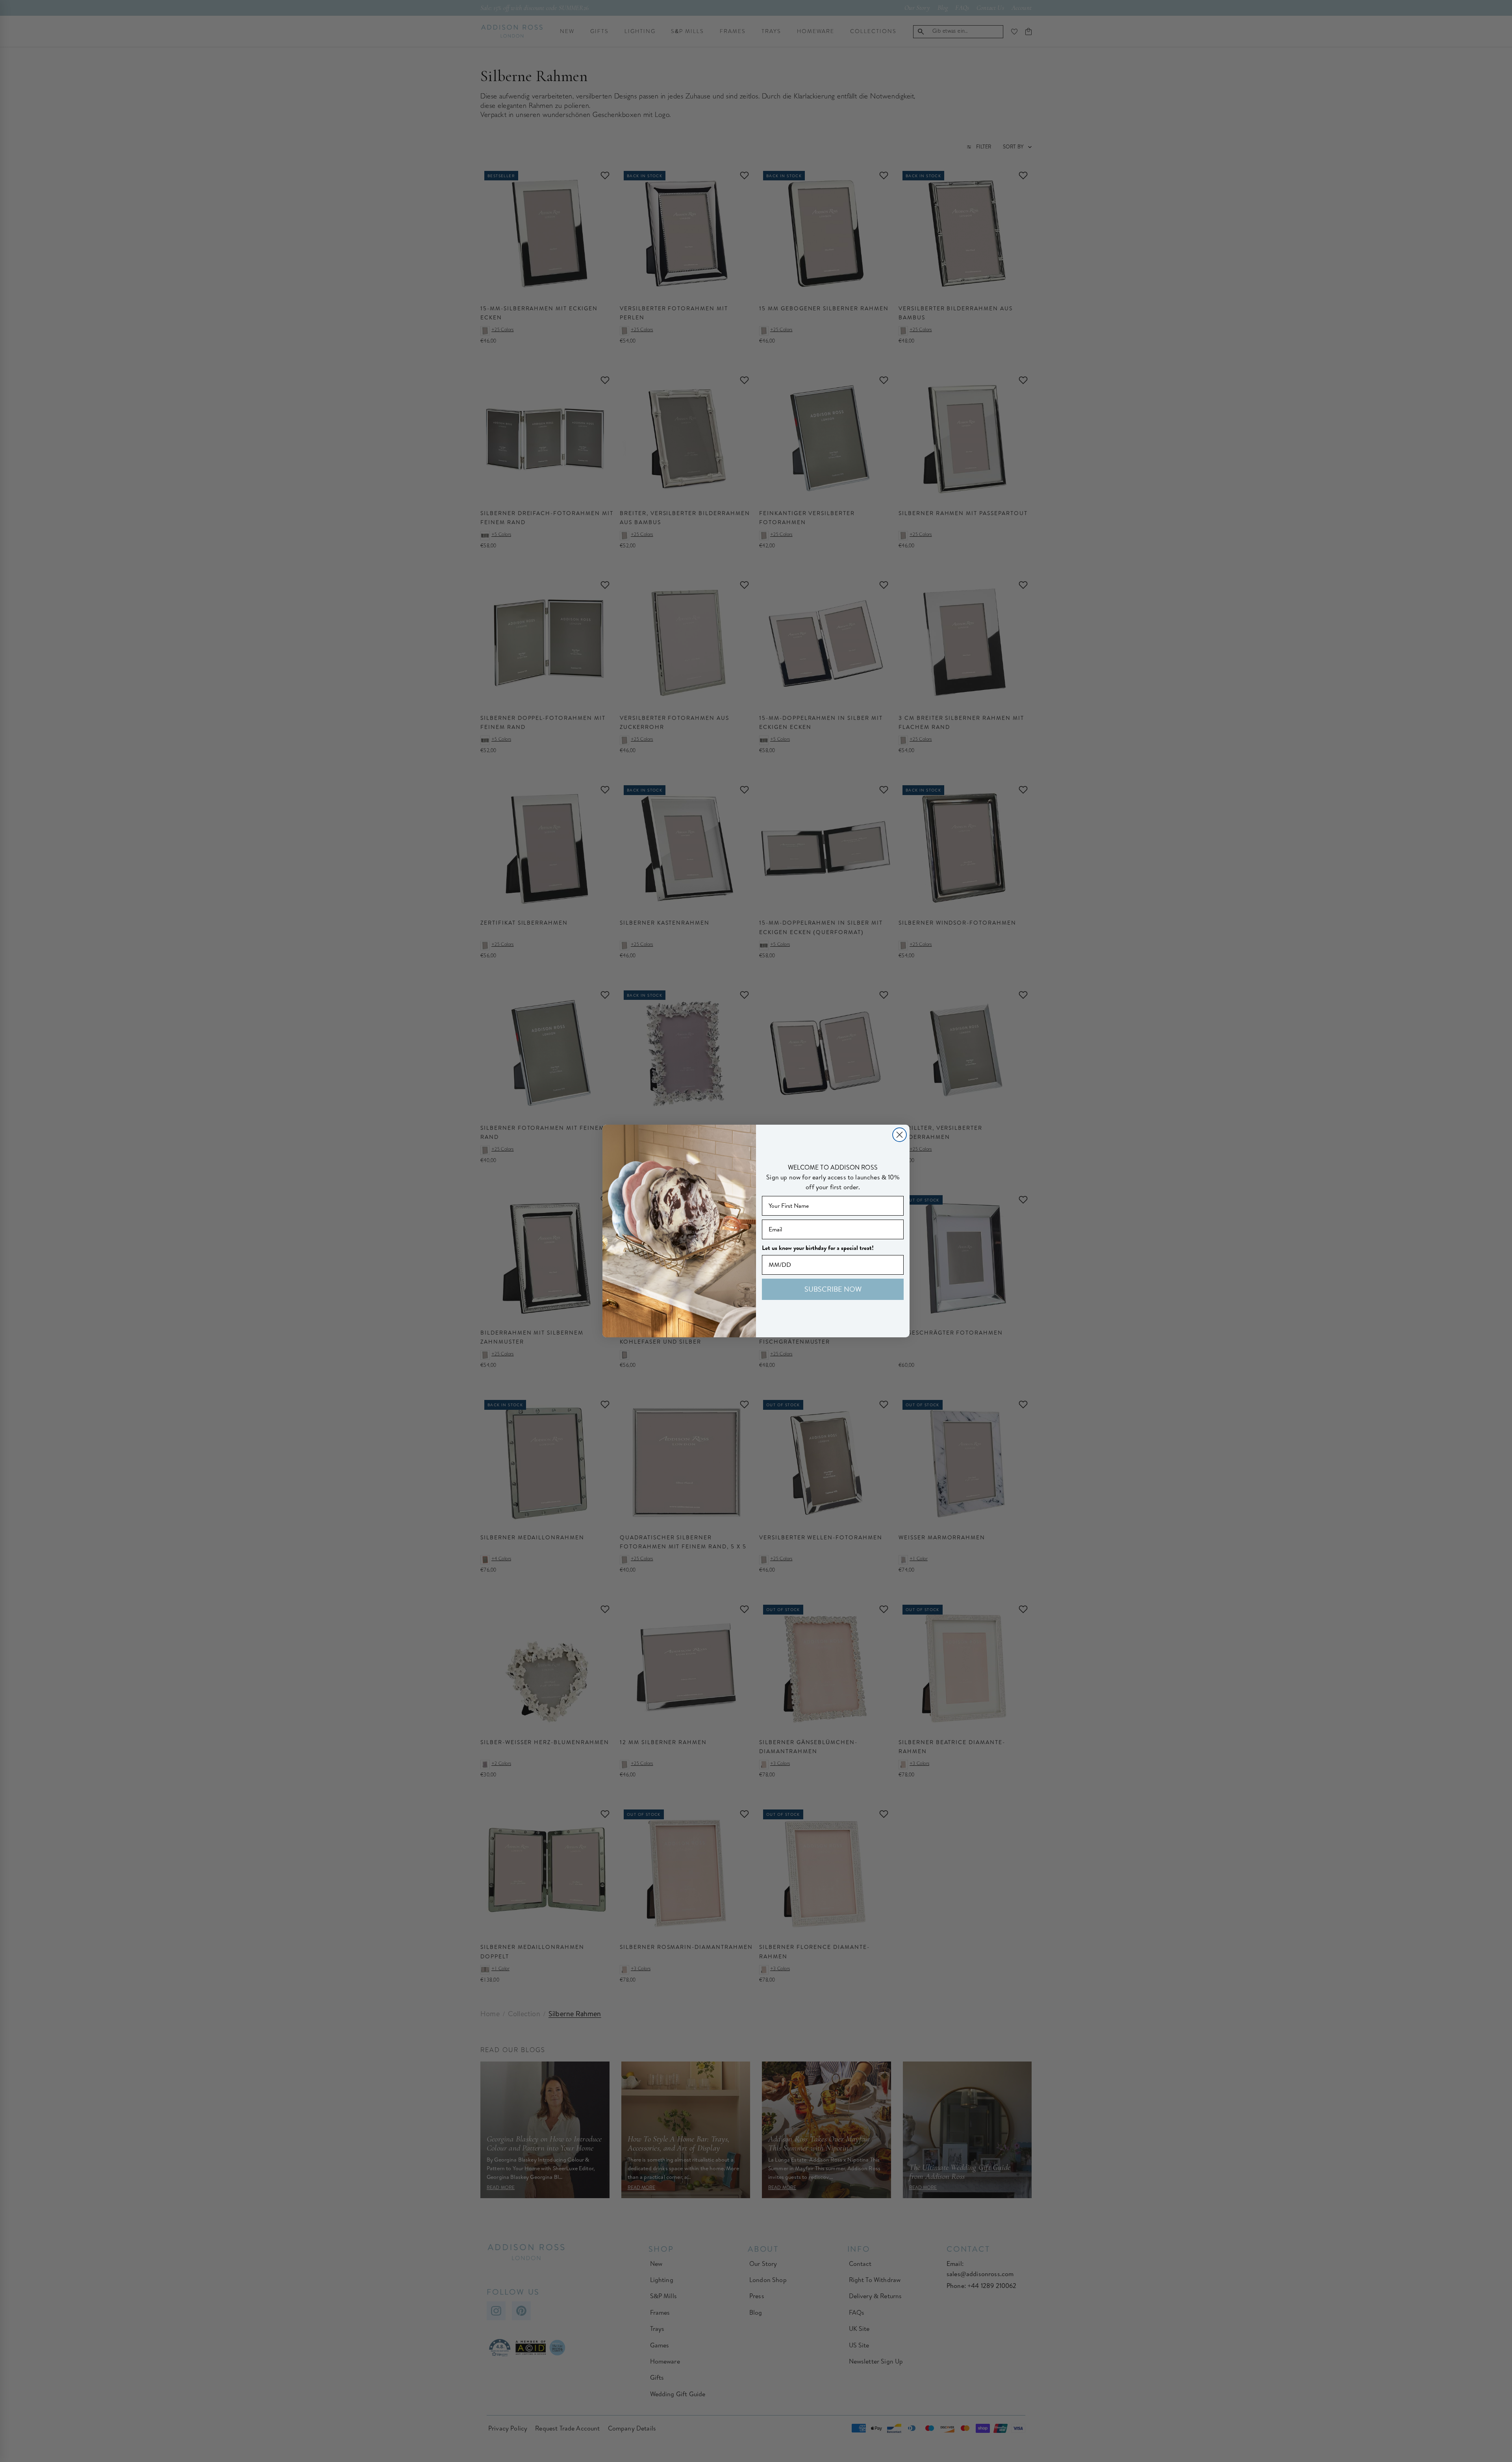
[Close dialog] (900, 1135)
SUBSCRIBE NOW (833, 1289)
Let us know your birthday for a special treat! (818, 1248)
